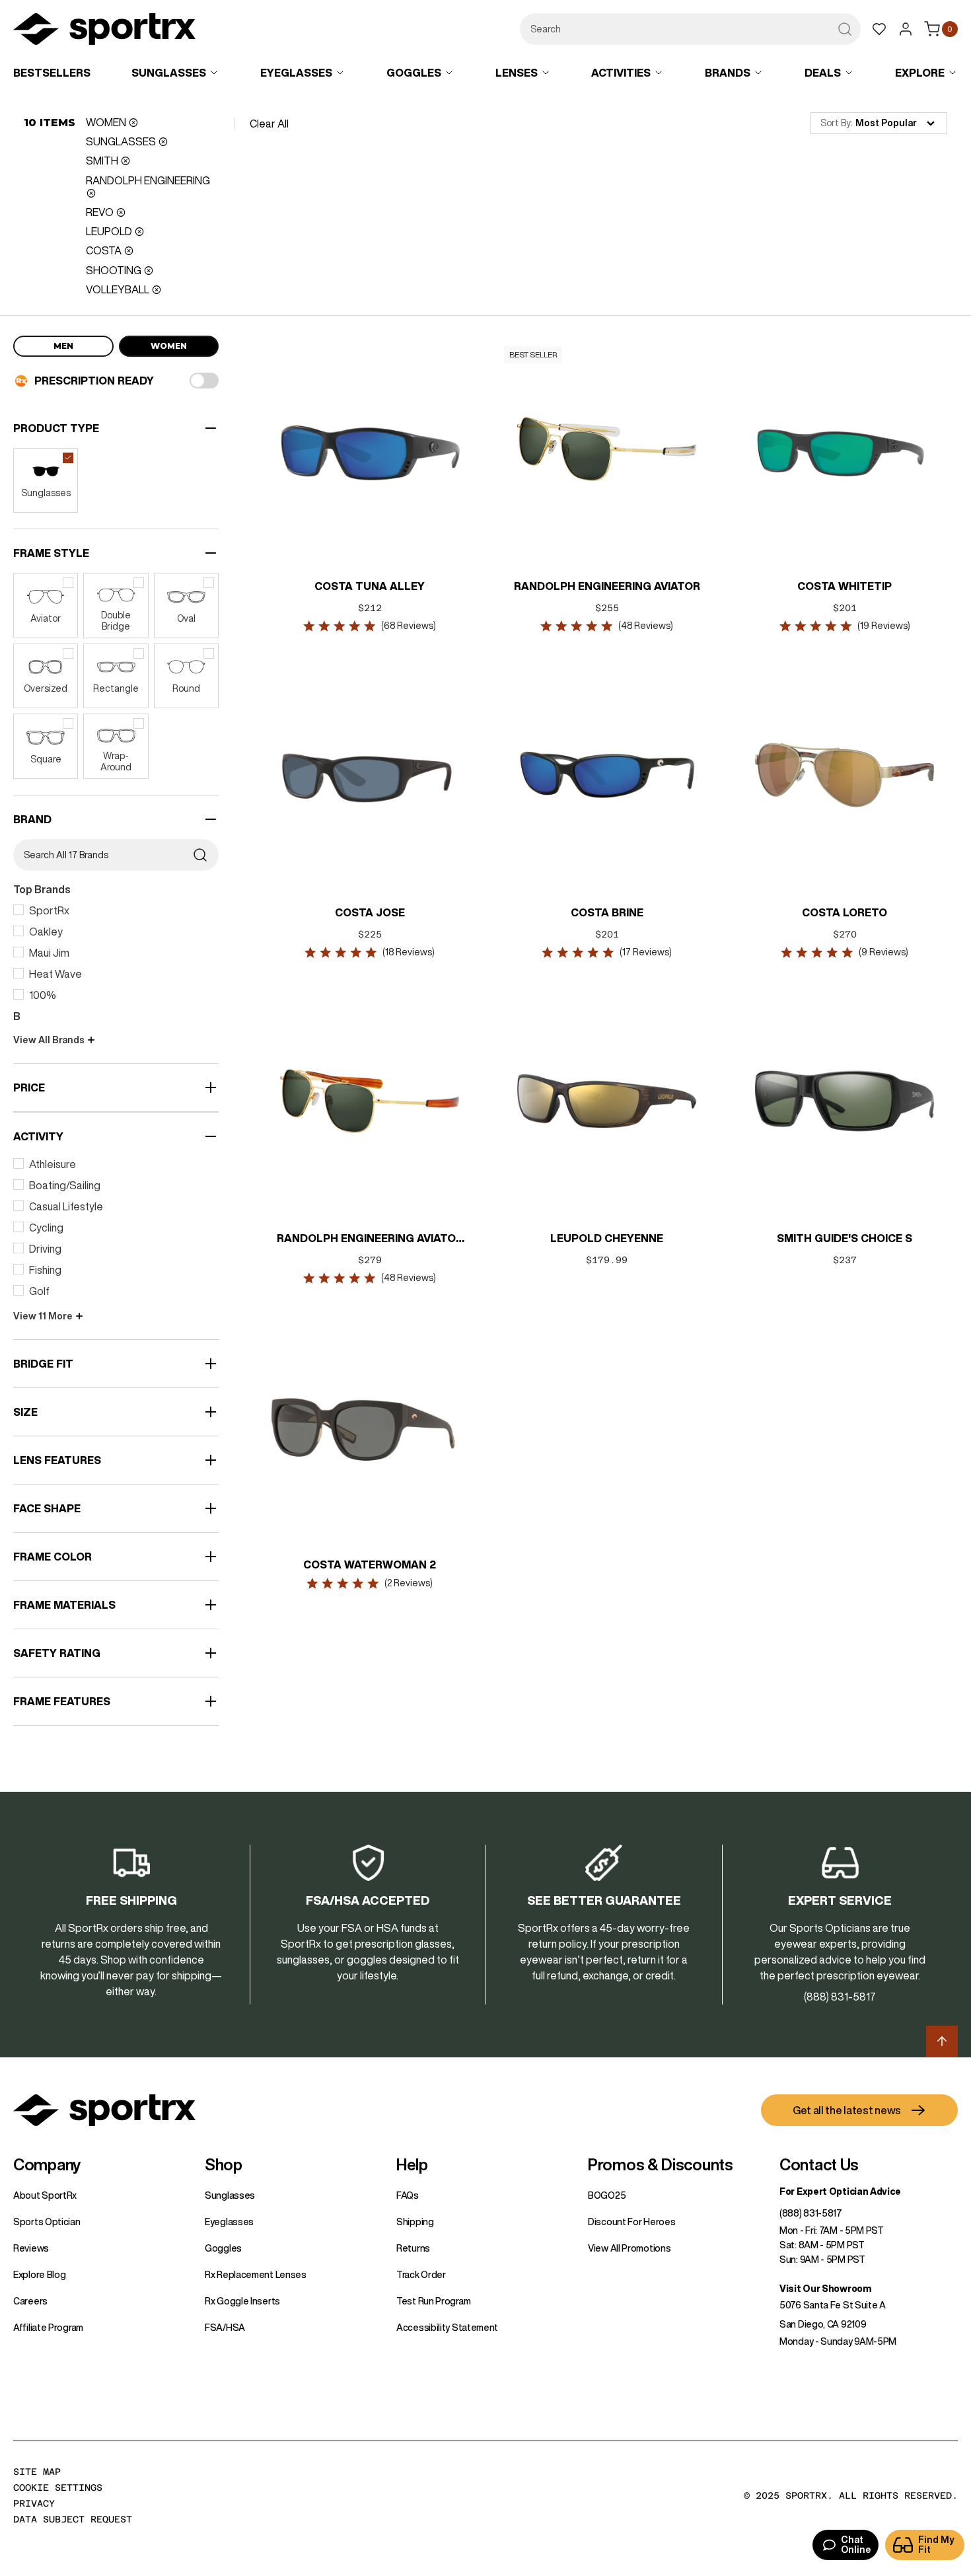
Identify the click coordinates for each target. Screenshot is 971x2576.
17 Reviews (646, 952)
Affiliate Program (48, 2328)
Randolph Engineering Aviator (607, 586)
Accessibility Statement (447, 2328)
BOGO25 (607, 2195)
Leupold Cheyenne (607, 1238)
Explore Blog (39, 2275)
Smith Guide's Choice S (845, 1238)
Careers (30, 2301)
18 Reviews (409, 952)
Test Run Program (433, 2301)
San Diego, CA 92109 (823, 2324)
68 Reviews (409, 626)
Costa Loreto (845, 912)
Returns (413, 2248)
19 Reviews (883, 626)
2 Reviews (409, 1583)
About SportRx (45, 2195)
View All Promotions (629, 2248)
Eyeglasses (229, 2222)
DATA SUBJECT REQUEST (73, 2519)
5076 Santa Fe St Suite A (833, 2305)
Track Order (421, 2275)
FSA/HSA (225, 2328)
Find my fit (936, 2545)
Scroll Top (942, 2042)
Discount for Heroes (631, 2222)
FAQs (408, 2195)
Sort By (836, 123)
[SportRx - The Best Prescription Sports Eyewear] (104, 31)
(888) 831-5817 (811, 2213)
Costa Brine (607, 912)
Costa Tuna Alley (370, 586)
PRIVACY (34, 2503)
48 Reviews (646, 626)
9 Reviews (883, 952)
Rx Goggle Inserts (242, 2301)
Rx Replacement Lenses (256, 2275)
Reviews (31, 2248)
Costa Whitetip (845, 586)
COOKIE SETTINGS (58, 2487)
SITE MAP (37, 2472)
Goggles (223, 2248)
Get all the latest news (847, 2110)
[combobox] (690, 29)
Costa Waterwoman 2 (370, 1564)
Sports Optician (47, 2222)
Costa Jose (369, 912)
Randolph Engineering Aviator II (369, 1239)
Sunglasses (230, 2195)
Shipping (415, 2222)
